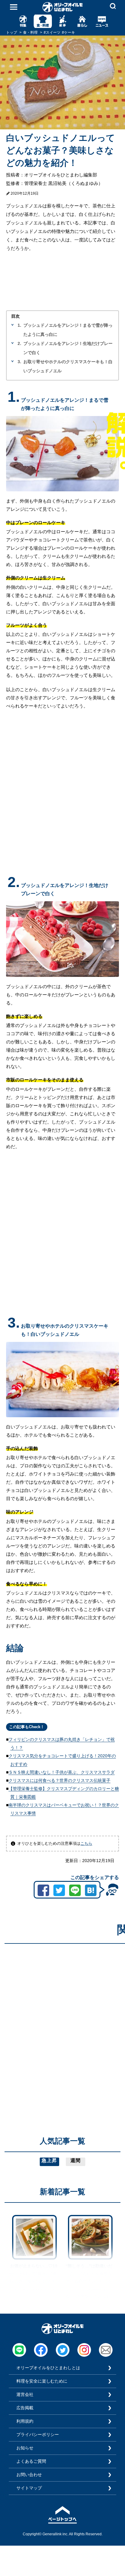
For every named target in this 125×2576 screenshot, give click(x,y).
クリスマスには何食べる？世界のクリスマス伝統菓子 (59, 1780)
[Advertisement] (62, 2011)
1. (19, 325)
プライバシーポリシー (38, 2434)
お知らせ (25, 2448)
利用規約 (25, 2421)
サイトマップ (29, 2488)
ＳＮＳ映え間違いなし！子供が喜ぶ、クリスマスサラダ (62, 1772)
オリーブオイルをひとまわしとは (48, 2368)
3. (19, 362)
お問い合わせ (29, 2475)
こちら (86, 1843)
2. (19, 343)
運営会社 (25, 2394)
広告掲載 (25, 2408)
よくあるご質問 (31, 2461)
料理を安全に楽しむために (42, 2381)
